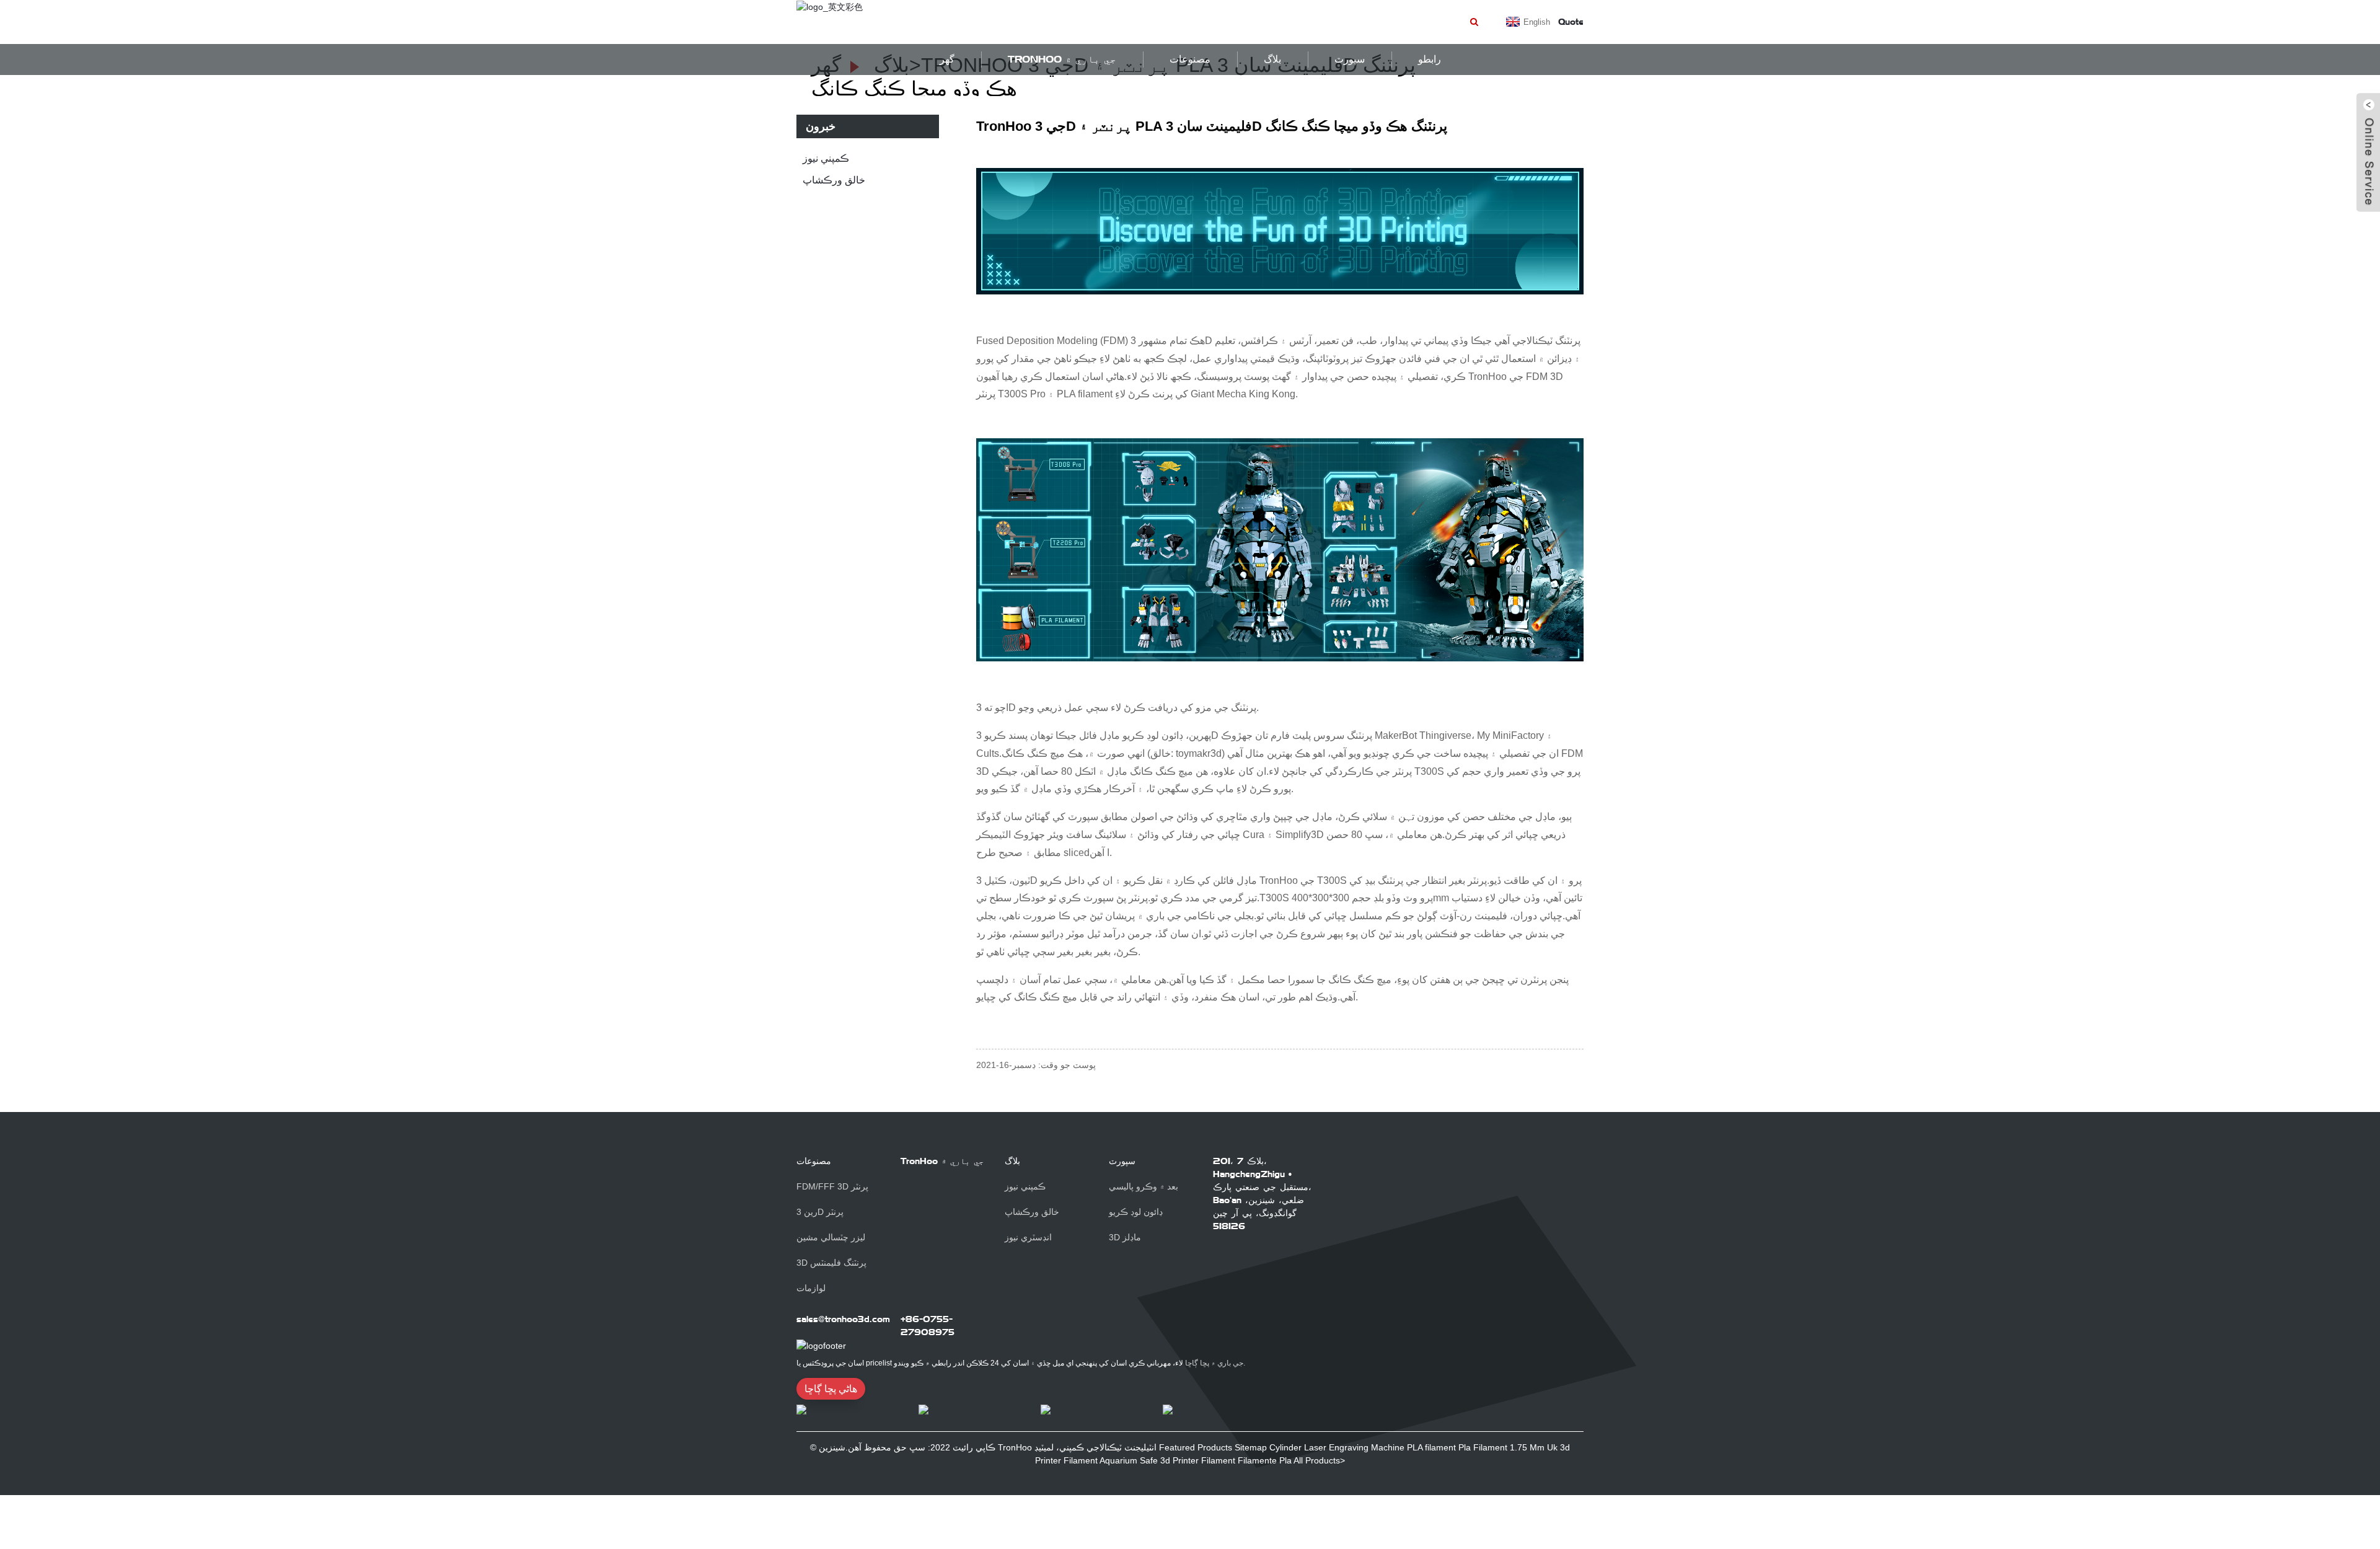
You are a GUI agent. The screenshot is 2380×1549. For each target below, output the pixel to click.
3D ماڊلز (1125, 1237)
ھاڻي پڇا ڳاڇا (831, 1389)
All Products (1317, 1460)
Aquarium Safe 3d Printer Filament (1167, 1460)
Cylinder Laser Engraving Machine (1337, 1447)
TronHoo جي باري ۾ (1062, 59)
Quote (1571, 22)
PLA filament (1431, 1447)
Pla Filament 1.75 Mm (1501, 1447)
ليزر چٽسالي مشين (831, 1237)
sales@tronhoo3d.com (843, 1319)
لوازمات (811, 1288)
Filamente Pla (1265, 1460)
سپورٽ (1122, 1161)
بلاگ (1272, 59)
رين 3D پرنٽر (820, 1212)
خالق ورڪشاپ (834, 180)
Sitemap (1251, 1447)
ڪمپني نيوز (826, 158)
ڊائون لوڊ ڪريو (1136, 1212)
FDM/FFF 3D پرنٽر (832, 1186)
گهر (947, 59)
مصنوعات (1190, 59)
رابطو (1430, 59)
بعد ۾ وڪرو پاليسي (1144, 1186)
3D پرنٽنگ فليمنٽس (831, 1263)
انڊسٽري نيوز (1028, 1237)
